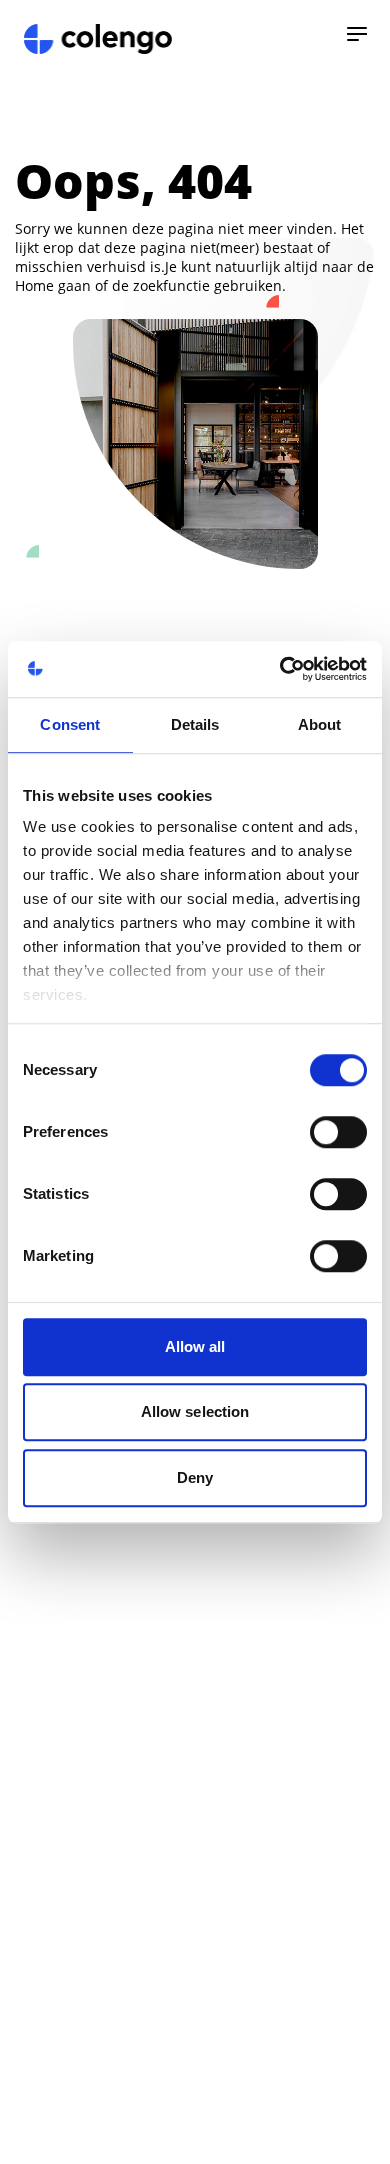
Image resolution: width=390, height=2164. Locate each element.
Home (34, 285)
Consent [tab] (70, 724)
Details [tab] (195, 724)
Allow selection (195, 1411)
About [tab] (320, 724)
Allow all (195, 1346)
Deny (195, 1477)
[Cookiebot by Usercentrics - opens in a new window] (280, 669)
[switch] (338, 1132)
